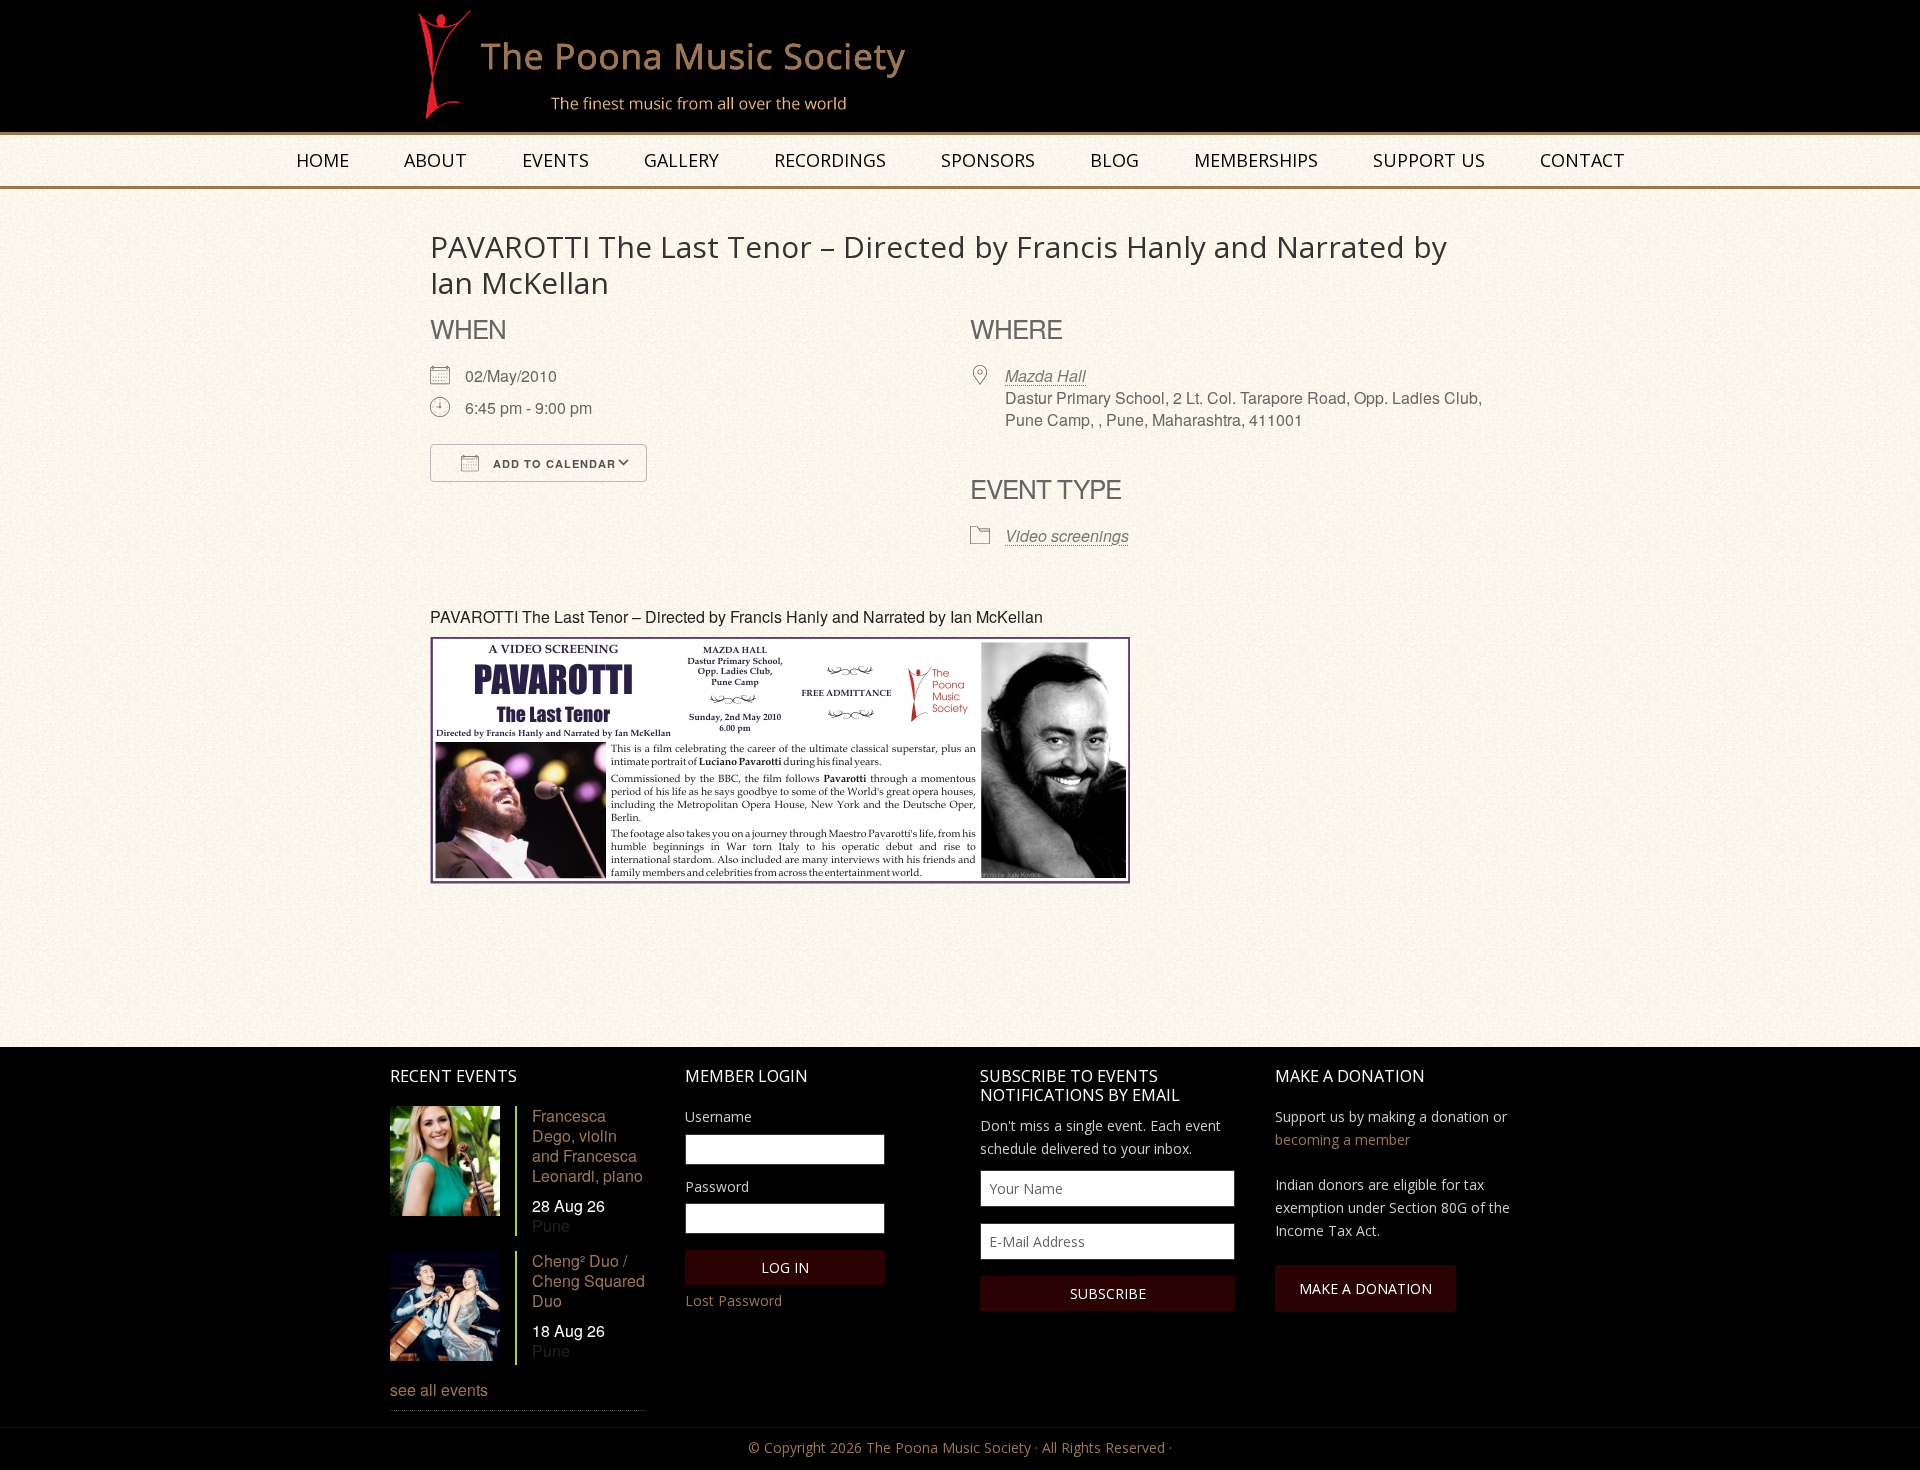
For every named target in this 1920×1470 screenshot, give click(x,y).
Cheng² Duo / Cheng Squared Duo (588, 1280)
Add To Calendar (552, 463)
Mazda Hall (1045, 375)
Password (717, 1186)
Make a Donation (1365, 1288)
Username (718, 1116)
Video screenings (1067, 535)
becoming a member (1342, 1139)
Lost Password (733, 1300)
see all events (439, 1389)
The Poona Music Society (970, 66)
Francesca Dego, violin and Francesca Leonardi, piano (587, 1145)
